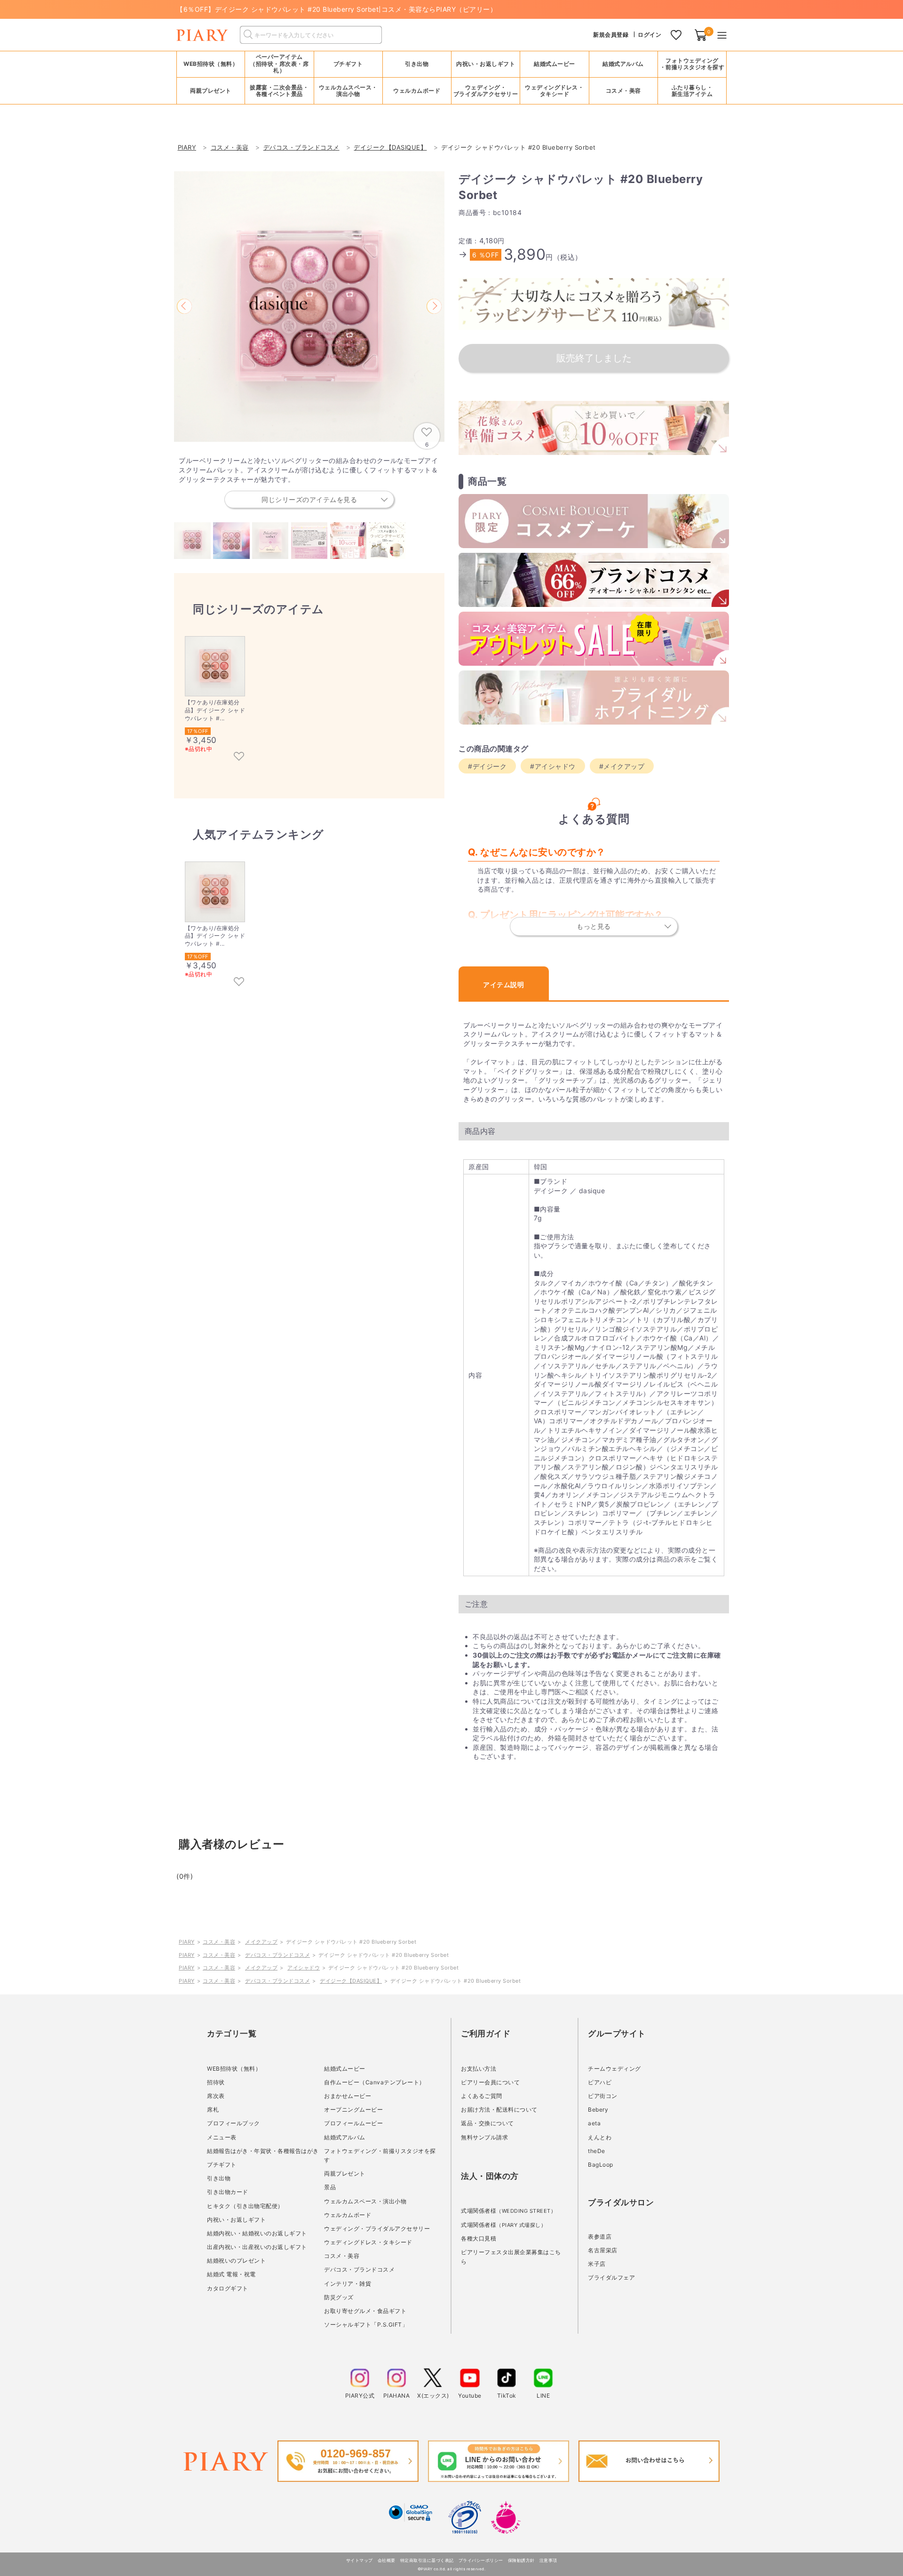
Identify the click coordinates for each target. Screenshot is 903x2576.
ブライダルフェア (611, 2277)
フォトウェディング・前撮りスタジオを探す (692, 64)
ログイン (650, 35)
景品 (330, 2187)
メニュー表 (222, 2137)
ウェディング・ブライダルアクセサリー (377, 2229)
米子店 (597, 2264)
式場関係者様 (508, 2211)
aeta (594, 2123)
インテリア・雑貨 (348, 2284)
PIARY (187, 1942)
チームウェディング (614, 2069)
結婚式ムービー (345, 2069)
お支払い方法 (479, 2069)
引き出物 (219, 2178)
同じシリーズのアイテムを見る (309, 499)
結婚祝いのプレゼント (236, 2261)
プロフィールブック (234, 2123)
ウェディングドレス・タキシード (368, 2242)
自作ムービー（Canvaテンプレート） (375, 2082)
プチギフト (222, 2165)
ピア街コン (603, 2096)
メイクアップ (261, 1942)
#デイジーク (487, 766)
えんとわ (600, 2137)
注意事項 (548, 2560)
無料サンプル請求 (484, 2137)
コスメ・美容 (219, 1942)
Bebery (598, 2109)
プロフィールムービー (353, 2123)
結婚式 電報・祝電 (231, 2274)
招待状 (216, 2082)
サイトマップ (360, 2560)
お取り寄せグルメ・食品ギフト (365, 2311)
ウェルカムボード (348, 2215)
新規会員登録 (611, 35)
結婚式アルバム (623, 64)
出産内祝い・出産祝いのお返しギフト (257, 2247)
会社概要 (387, 2560)
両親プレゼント (345, 2173)
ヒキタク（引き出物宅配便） (245, 2206)
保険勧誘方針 (521, 2560)
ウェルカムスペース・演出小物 (365, 2201)
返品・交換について (487, 2123)
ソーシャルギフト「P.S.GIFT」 (366, 2325)
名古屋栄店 (603, 2250)
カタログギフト (228, 2288)
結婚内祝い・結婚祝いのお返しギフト (257, 2233)
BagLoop (601, 2165)
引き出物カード (228, 2192)
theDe (597, 2151)
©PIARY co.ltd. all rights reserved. (452, 2569)
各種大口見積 (479, 2238)
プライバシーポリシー (481, 2560)
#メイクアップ (622, 766)
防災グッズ (339, 2297)
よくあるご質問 (482, 2096)
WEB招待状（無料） (211, 64)
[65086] (239, 757)
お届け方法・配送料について (499, 2109)
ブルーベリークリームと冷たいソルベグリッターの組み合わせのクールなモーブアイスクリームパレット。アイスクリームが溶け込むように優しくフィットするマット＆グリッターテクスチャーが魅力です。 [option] (308, 480)
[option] (309, 307)
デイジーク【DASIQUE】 (351, 1981)
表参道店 (600, 2237)
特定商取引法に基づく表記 (427, 2560)
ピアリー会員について (490, 2082)
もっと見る (594, 926)
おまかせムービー (348, 2096)
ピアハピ (600, 2082)
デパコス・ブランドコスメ (277, 1955)
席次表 (216, 2096)
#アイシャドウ (553, 766)
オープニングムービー (353, 2109)
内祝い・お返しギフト (236, 2220)
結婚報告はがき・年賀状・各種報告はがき (263, 2151)
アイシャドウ (304, 1968)
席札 (213, 2109)
